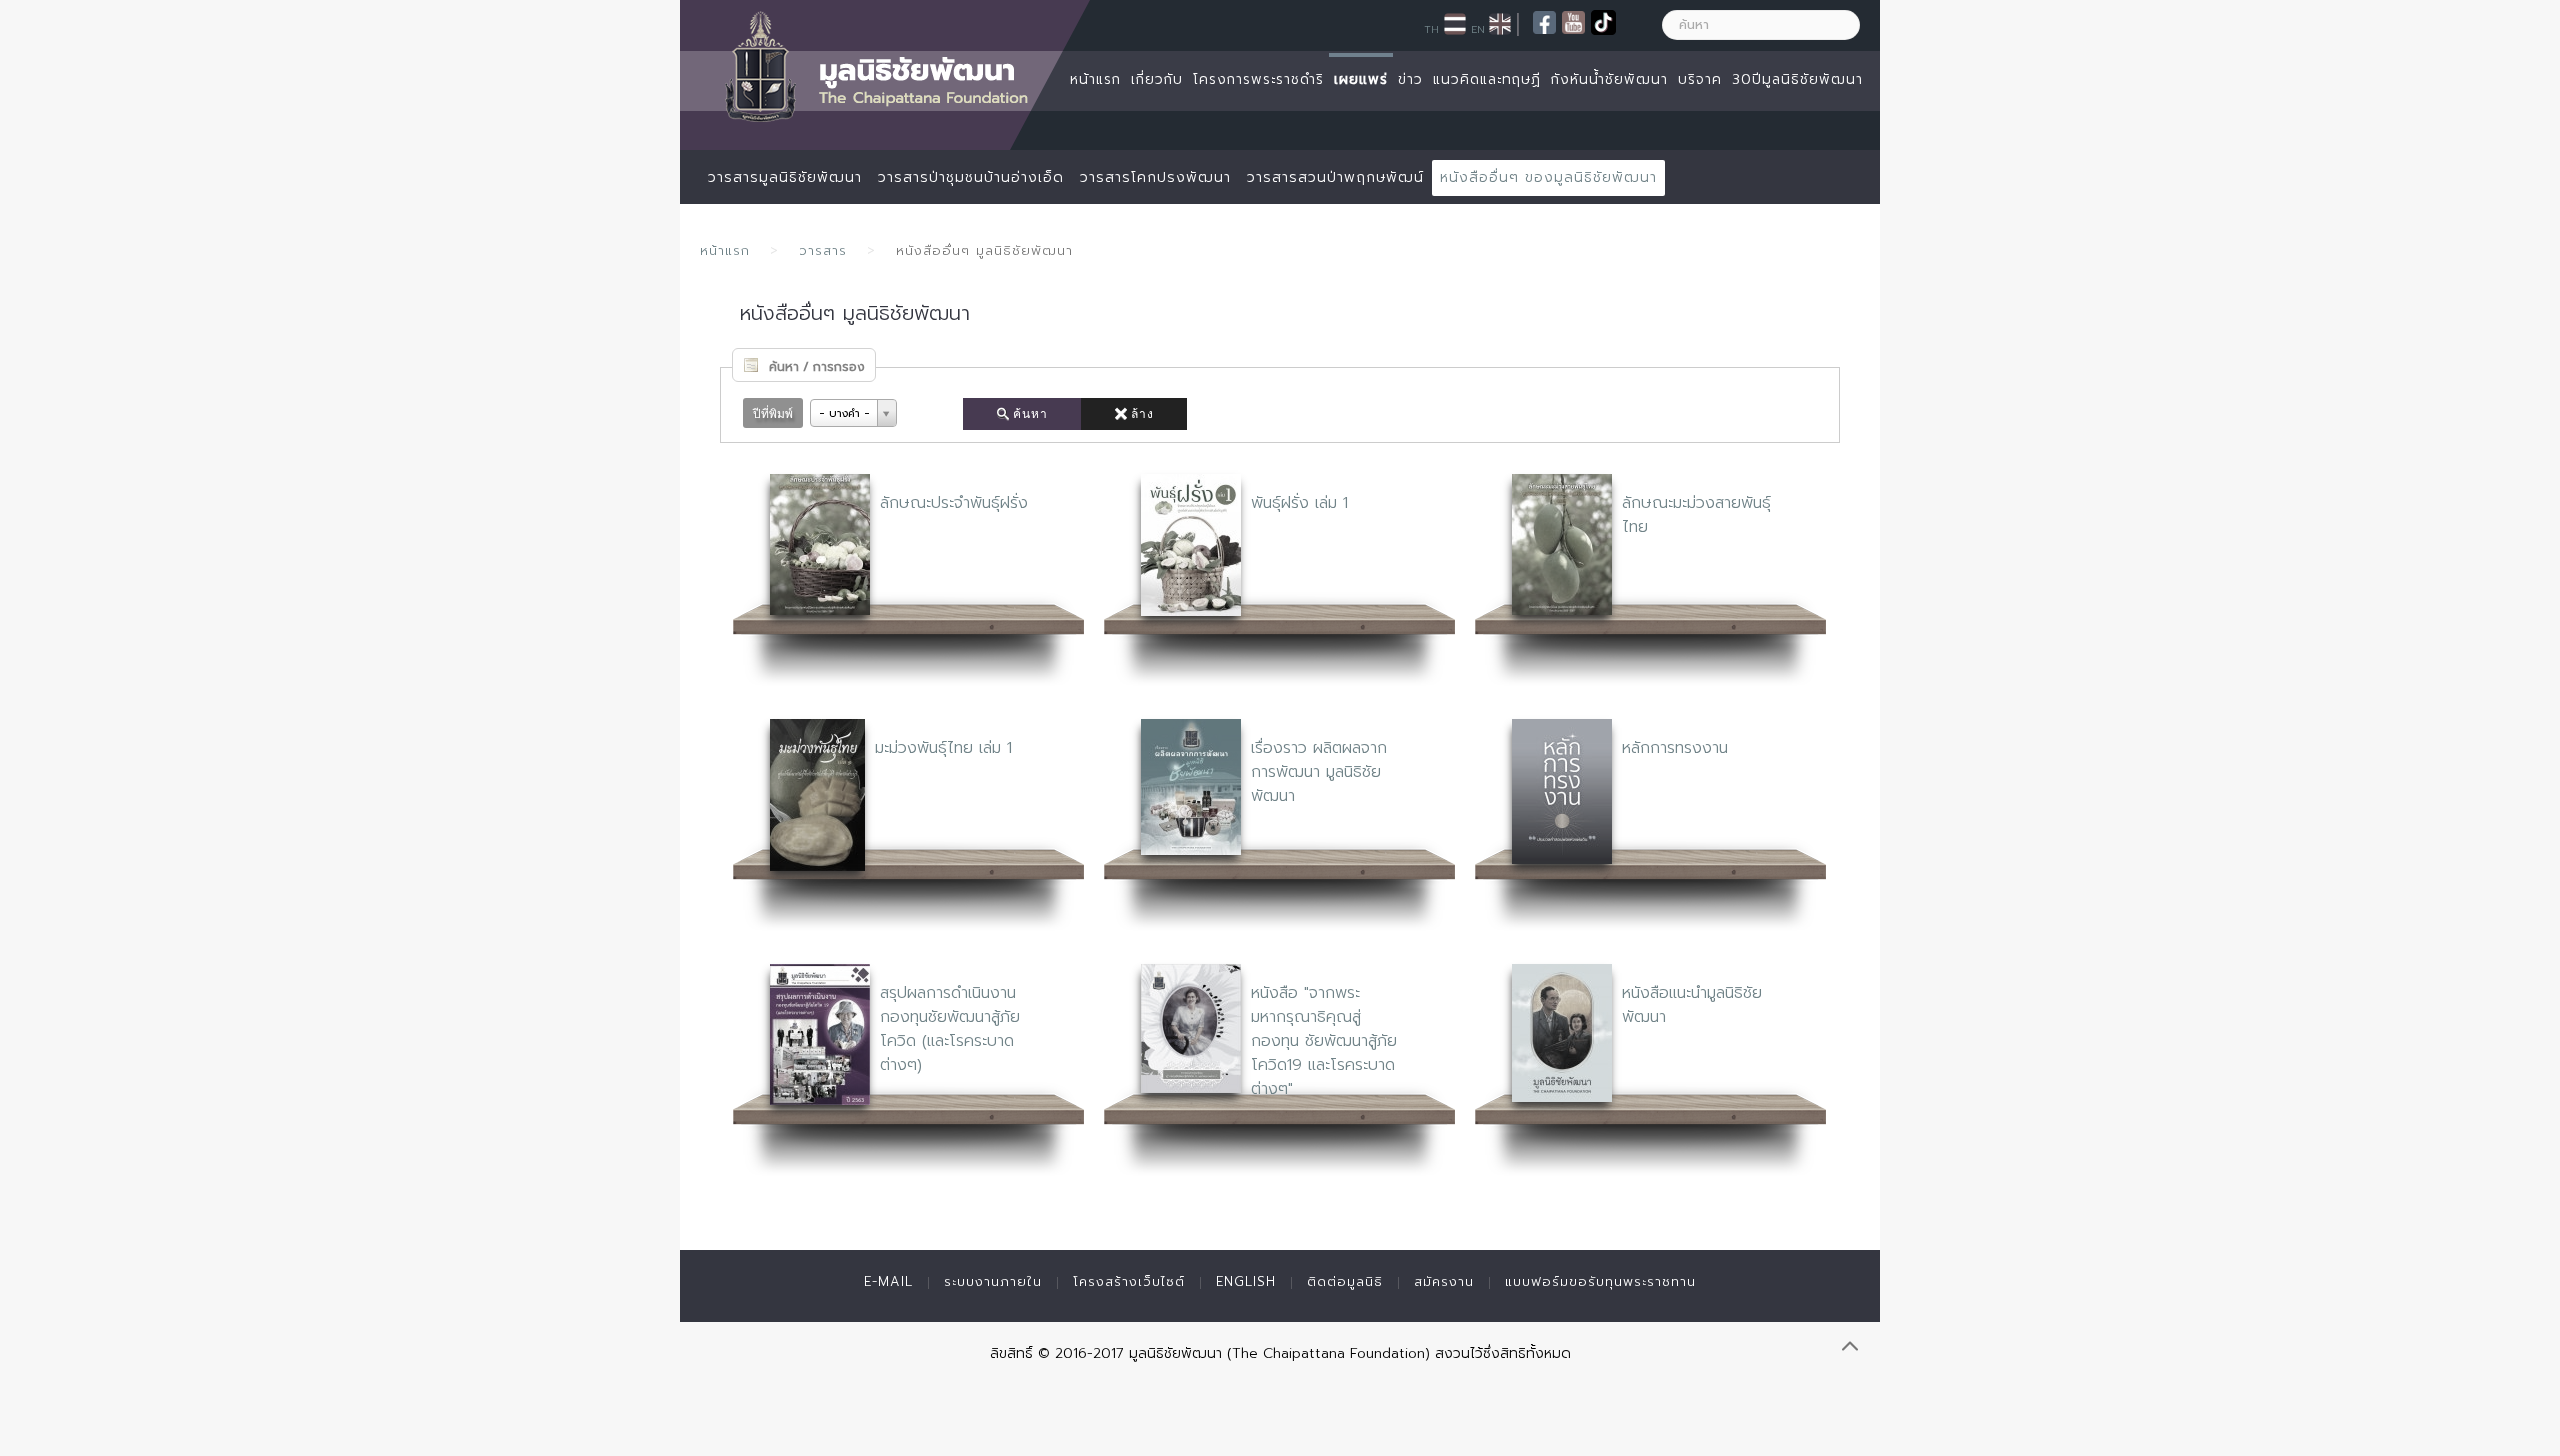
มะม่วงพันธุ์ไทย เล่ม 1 (943, 748)
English (1246, 1281)
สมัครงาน (1444, 1281)
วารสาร (823, 250)
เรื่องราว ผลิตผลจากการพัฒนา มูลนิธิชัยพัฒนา (1319, 772)
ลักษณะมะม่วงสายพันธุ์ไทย (1696, 515)
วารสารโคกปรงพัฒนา (1155, 177)
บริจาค (1700, 79)
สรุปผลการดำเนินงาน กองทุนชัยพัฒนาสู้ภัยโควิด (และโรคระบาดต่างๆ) (950, 1029)
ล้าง (1142, 414)
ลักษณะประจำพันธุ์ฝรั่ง (954, 503)
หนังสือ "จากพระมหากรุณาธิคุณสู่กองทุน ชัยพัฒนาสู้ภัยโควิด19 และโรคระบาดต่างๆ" (1324, 1041)
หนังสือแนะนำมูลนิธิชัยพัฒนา (1692, 1005)
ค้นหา (1030, 414)
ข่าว (1410, 79)
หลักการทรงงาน (1675, 748)
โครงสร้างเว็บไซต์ (1129, 1281)
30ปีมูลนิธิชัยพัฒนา (1797, 79)
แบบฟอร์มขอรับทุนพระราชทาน (1600, 1281)
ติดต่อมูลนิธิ (1345, 1281)
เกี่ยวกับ (1157, 79)
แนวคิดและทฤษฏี (1487, 79)
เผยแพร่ (1361, 79)
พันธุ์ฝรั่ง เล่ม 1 (1299, 503)
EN (1478, 29)
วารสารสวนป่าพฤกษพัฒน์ (1335, 177)
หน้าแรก (1095, 79)
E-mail (888, 1281)
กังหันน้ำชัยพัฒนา (1609, 79)
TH (1431, 29)
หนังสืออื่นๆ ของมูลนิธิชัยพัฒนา (1548, 177)
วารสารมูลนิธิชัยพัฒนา (785, 177)
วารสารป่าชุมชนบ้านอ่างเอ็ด (971, 177)
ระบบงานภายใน (993, 1281)
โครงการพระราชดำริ (1258, 79)
